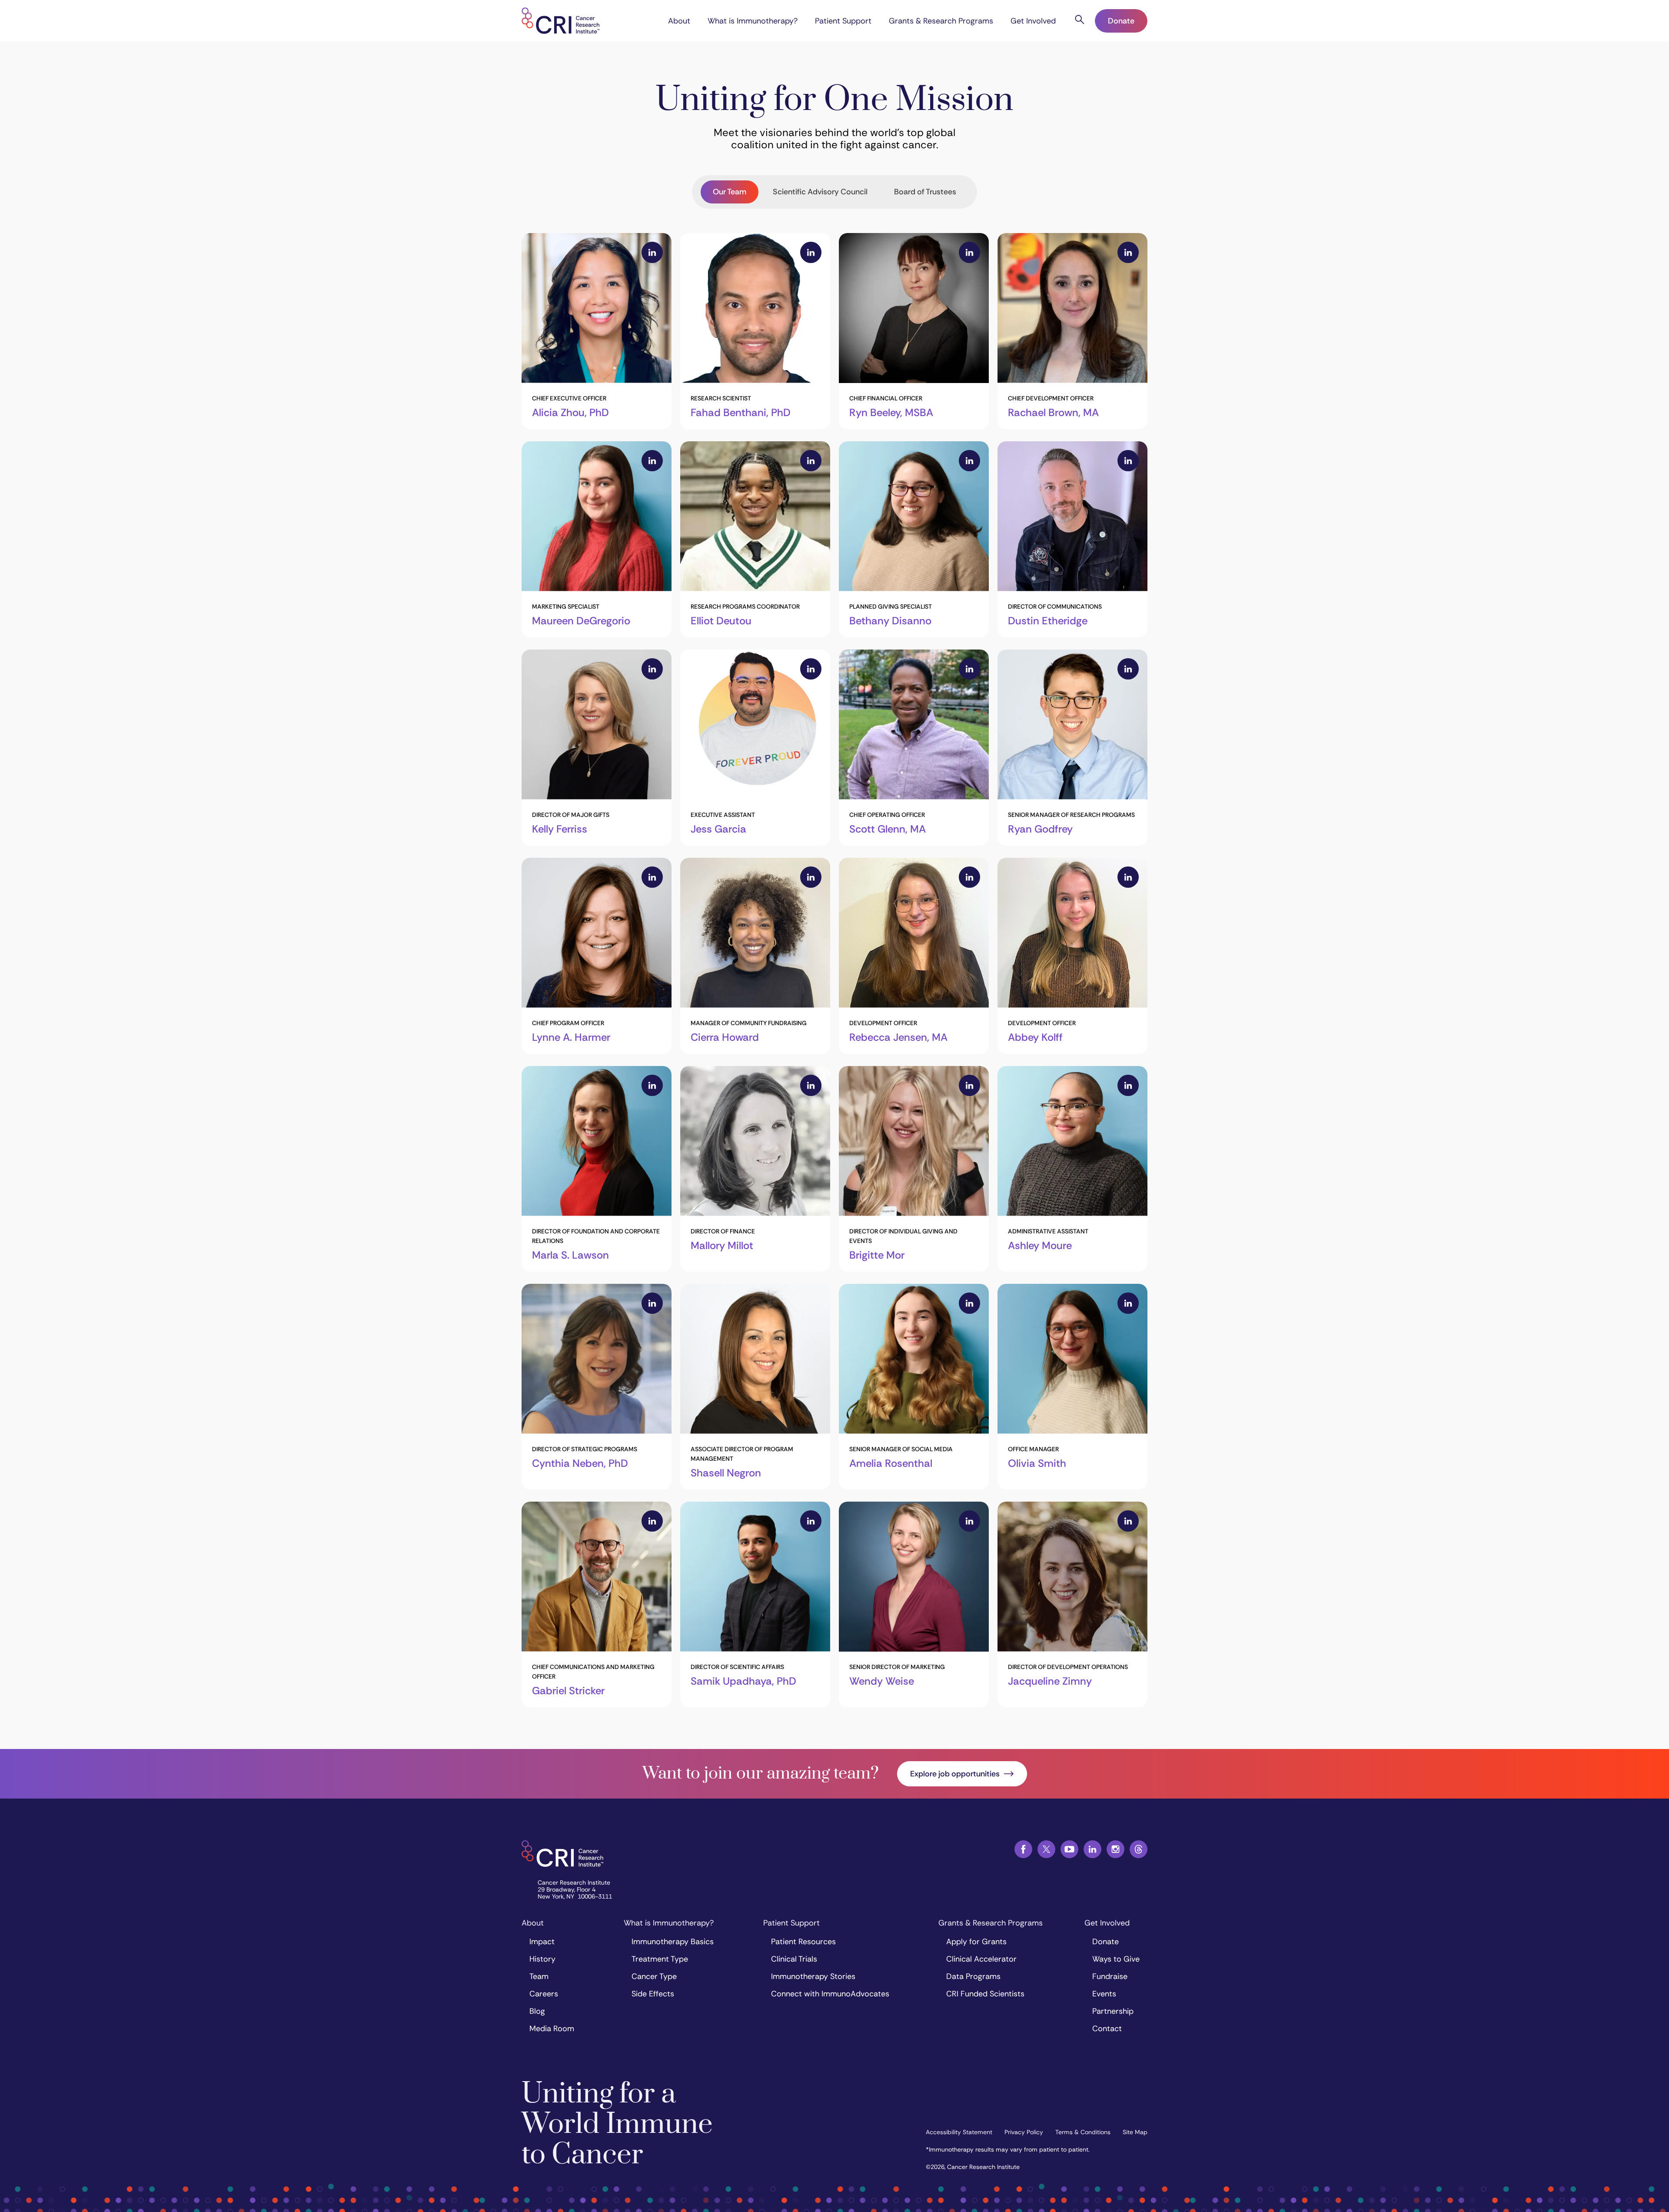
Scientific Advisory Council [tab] (820, 192)
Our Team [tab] (730, 192)
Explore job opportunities (955, 1774)
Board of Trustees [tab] (925, 192)
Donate (1121, 21)
